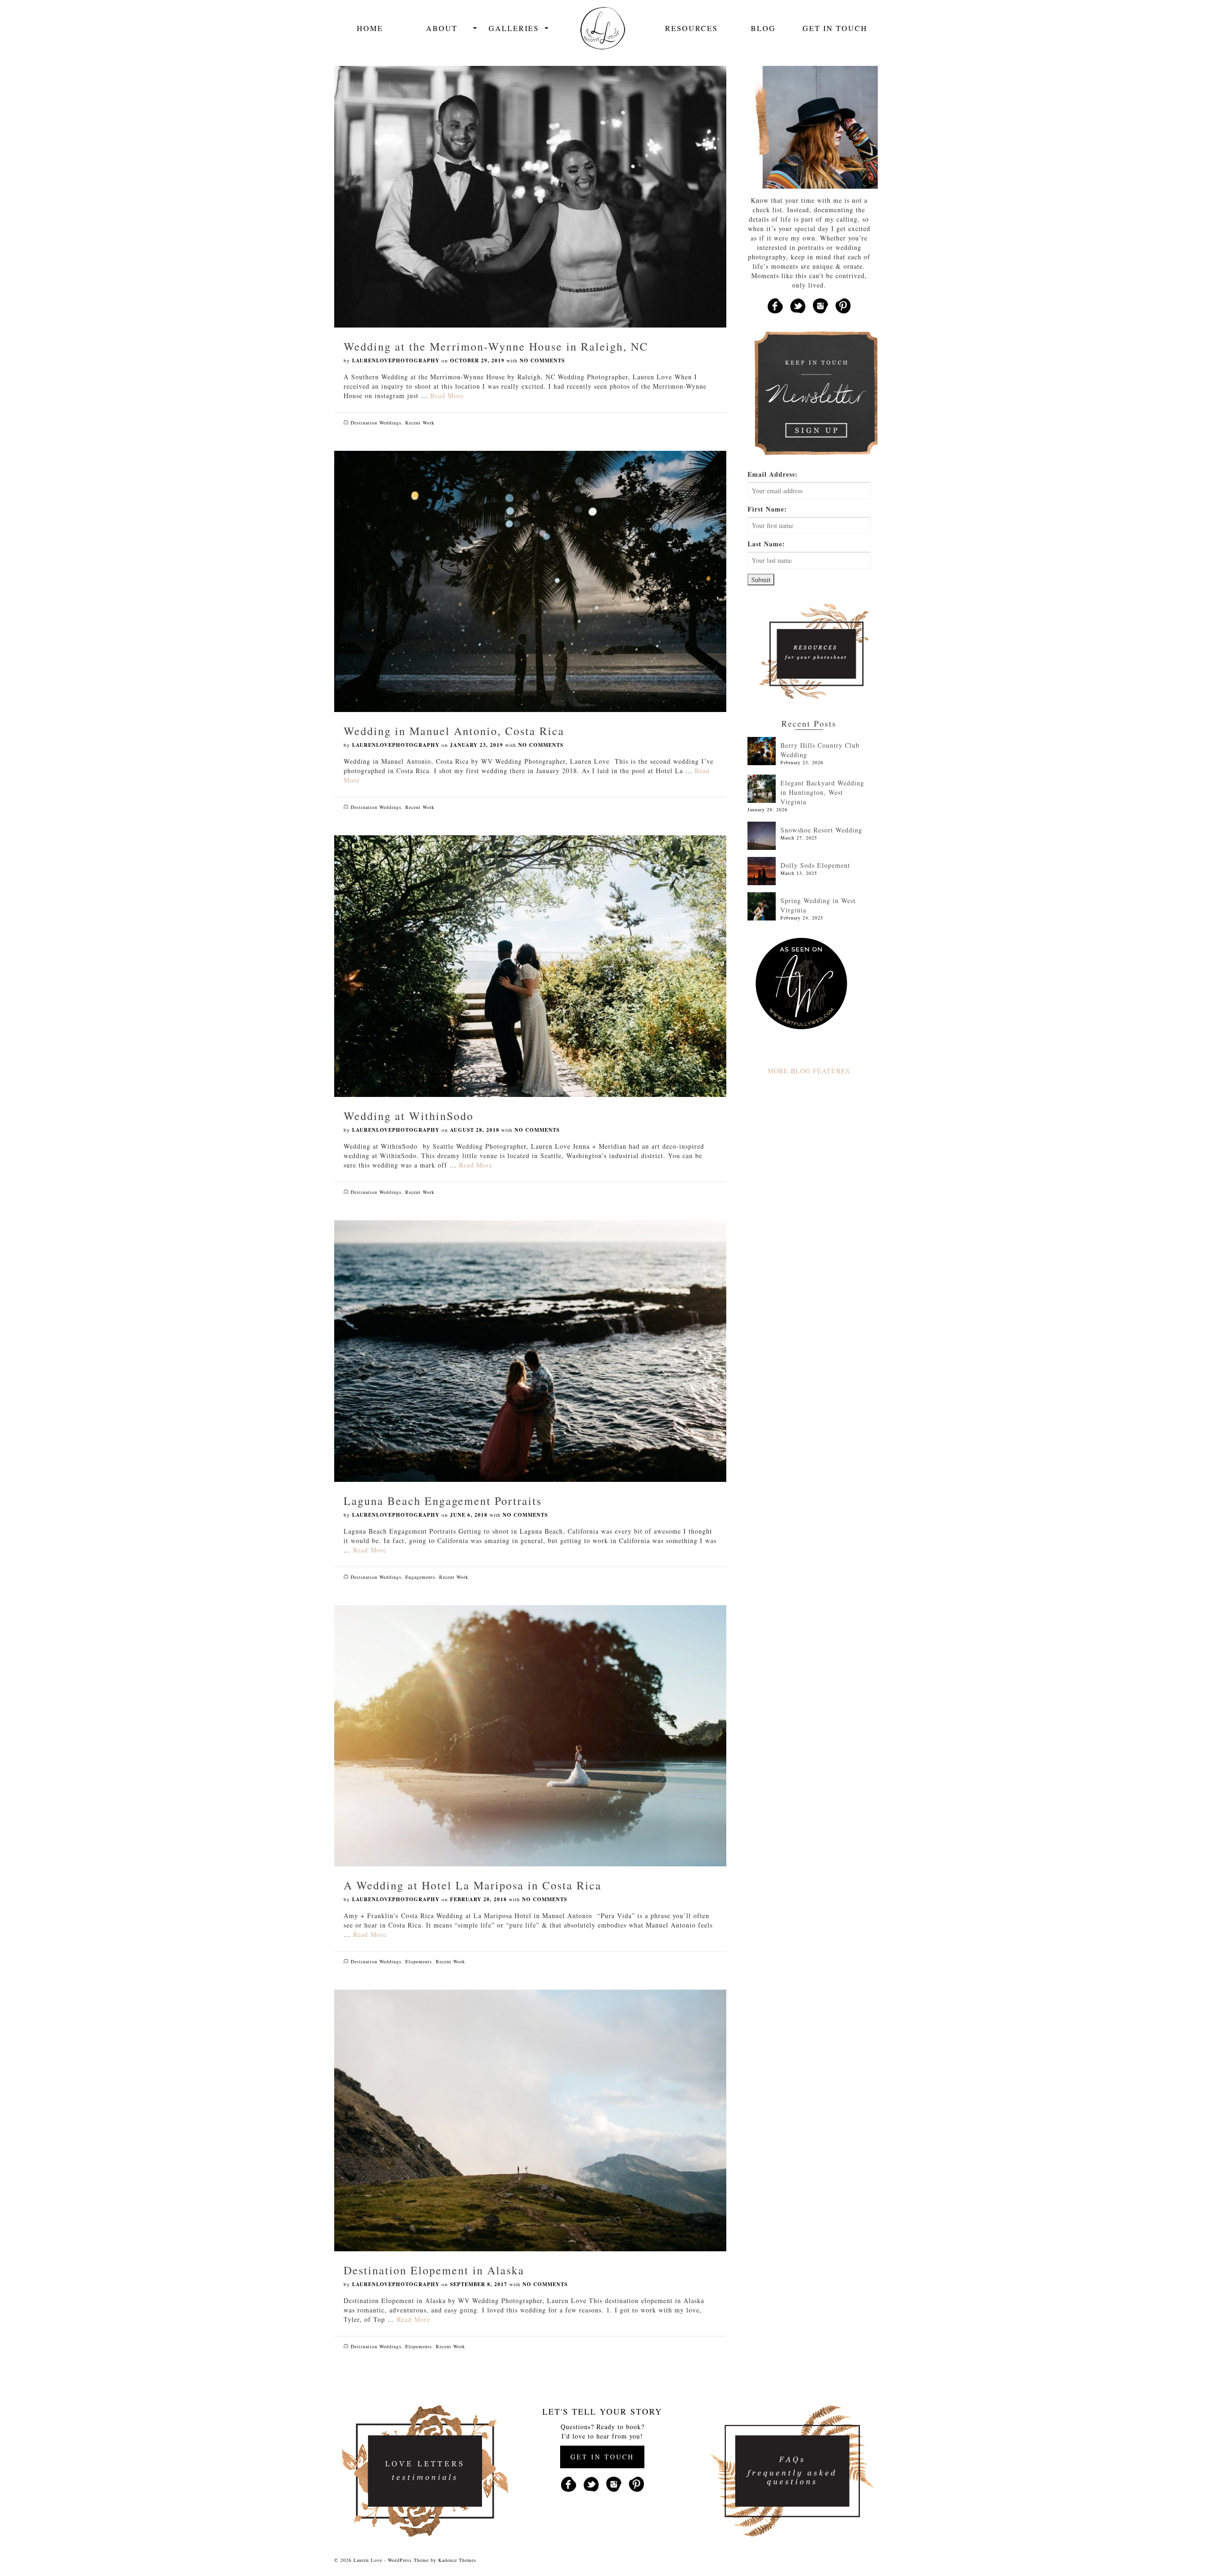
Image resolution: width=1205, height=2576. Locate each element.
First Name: (767, 509)
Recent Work (420, 423)
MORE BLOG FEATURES (809, 1071)
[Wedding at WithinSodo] (530, 965)
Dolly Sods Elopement (815, 865)
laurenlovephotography (396, 360)
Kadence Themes (457, 2560)
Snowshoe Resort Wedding (821, 830)
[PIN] (843, 305)
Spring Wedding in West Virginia (818, 905)
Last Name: (766, 544)
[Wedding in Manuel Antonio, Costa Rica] (530, 580)
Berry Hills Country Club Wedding (820, 750)
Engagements (420, 1577)
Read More (447, 396)
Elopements (419, 1961)
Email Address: (773, 474)
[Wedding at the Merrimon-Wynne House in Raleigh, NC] (530, 196)
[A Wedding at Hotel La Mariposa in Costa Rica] (530, 1735)
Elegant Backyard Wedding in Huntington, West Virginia (822, 792)
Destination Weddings (376, 423)
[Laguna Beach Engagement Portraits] (530, 1350)
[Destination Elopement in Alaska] (530, 2119)
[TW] (798, 305)
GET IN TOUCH (602, 2457)
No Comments (542, 360)
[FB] (775, 305)
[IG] (820, 305)
